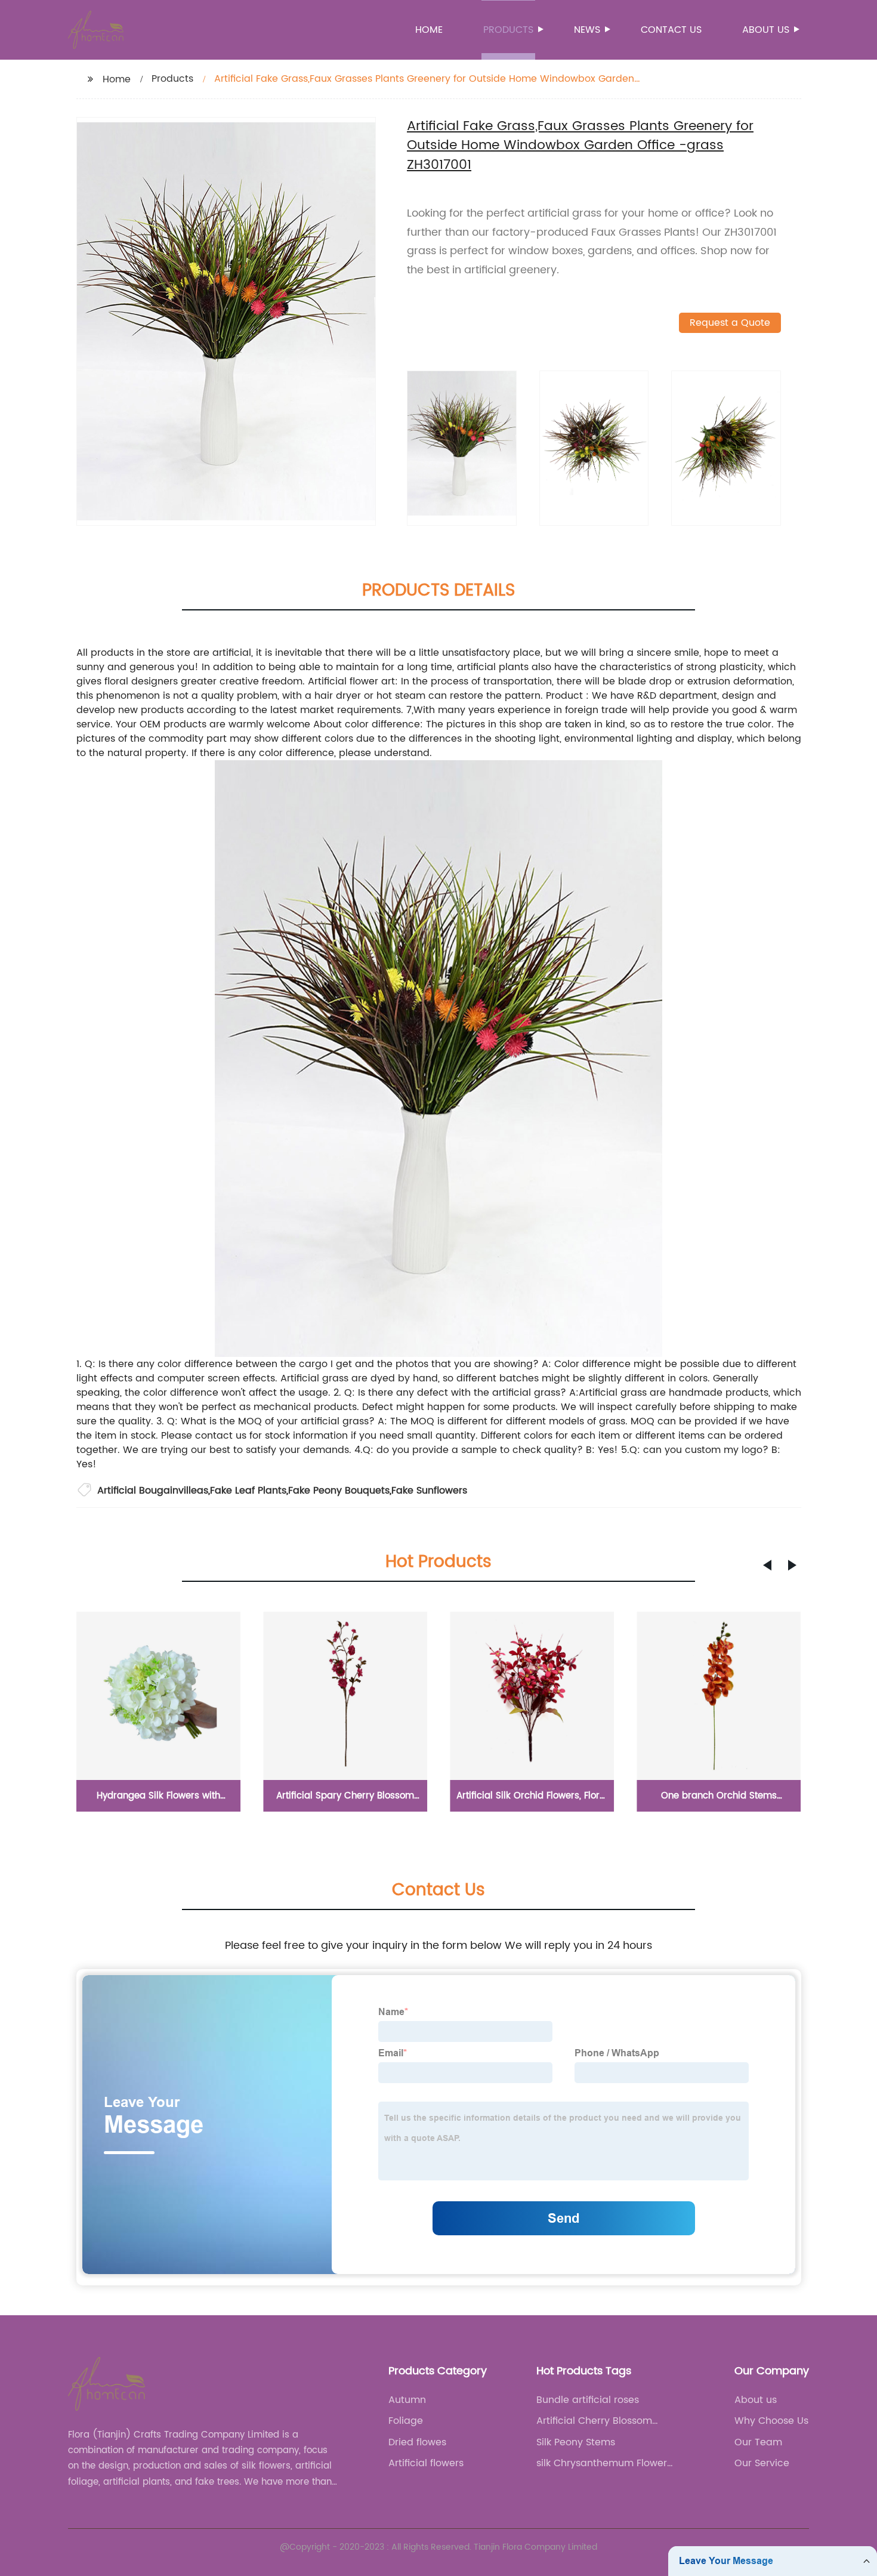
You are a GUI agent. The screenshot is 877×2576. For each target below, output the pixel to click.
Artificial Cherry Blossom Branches (594, 2421)
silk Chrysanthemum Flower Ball (602, 2463)
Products (508, 30)
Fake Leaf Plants (248, 1491)
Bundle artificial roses (588, 2400)
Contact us (671, 30)
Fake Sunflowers (429, 1491)
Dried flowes (417, 2442)
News (587, 30)
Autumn (407, 2400)
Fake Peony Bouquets (339, 1491)
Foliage (406, 2421)
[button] (767, 1565)
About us (766, 30)
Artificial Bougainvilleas (153, 1491)
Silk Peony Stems (576, 2442)
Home (429, 30)
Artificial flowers (426, 2463)
